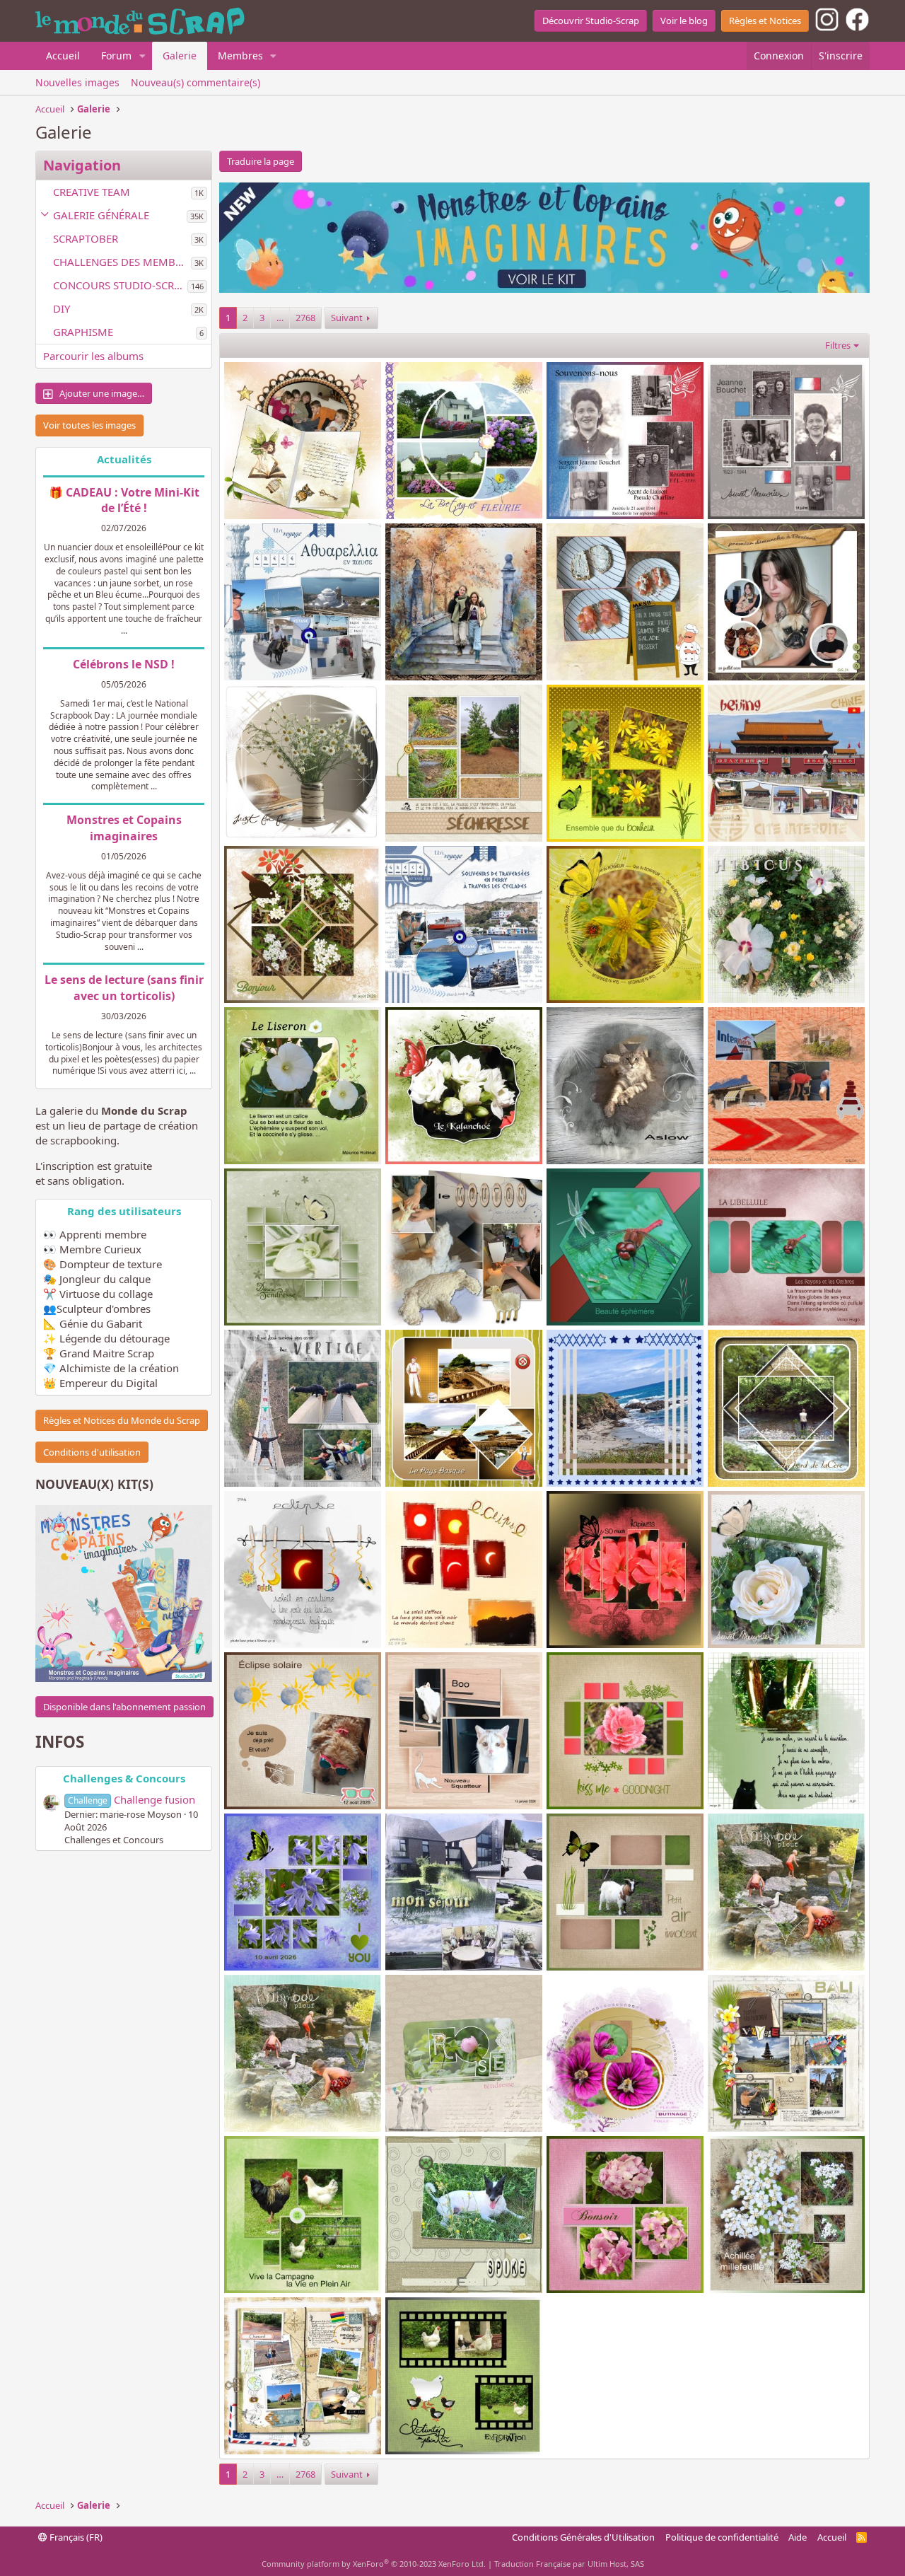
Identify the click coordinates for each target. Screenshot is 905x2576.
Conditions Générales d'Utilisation (583, 2537)
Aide (798, 2537)
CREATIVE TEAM (92, 192)
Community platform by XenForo (374, 2564)
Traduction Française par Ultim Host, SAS (569, 2564)
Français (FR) (75, 2537)
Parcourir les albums (93, 356)
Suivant (347, 318)
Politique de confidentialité (722, 2537)
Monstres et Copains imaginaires (124, 828)
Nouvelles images (77, 82)
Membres (240, 56)
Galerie (180, 56)
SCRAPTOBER (86, 238)
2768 (305, 318)
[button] (142, 56)
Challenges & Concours (124, 1778)
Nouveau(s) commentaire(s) (195, 82)
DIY (62, 308)
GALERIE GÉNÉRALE (101, 215)
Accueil (63, 56)
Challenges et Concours (114, 1840)
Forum (116, 56)
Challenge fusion (132, 1799)
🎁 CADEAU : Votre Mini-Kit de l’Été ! (124, 500)
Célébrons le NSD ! (124, 664)
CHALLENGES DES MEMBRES (122, 262)
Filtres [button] (838, 345)
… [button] (280, 318)
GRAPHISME (83, 332)
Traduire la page (261, 161)
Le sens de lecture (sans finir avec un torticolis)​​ (124, 987)
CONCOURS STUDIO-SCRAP (120, 285)
